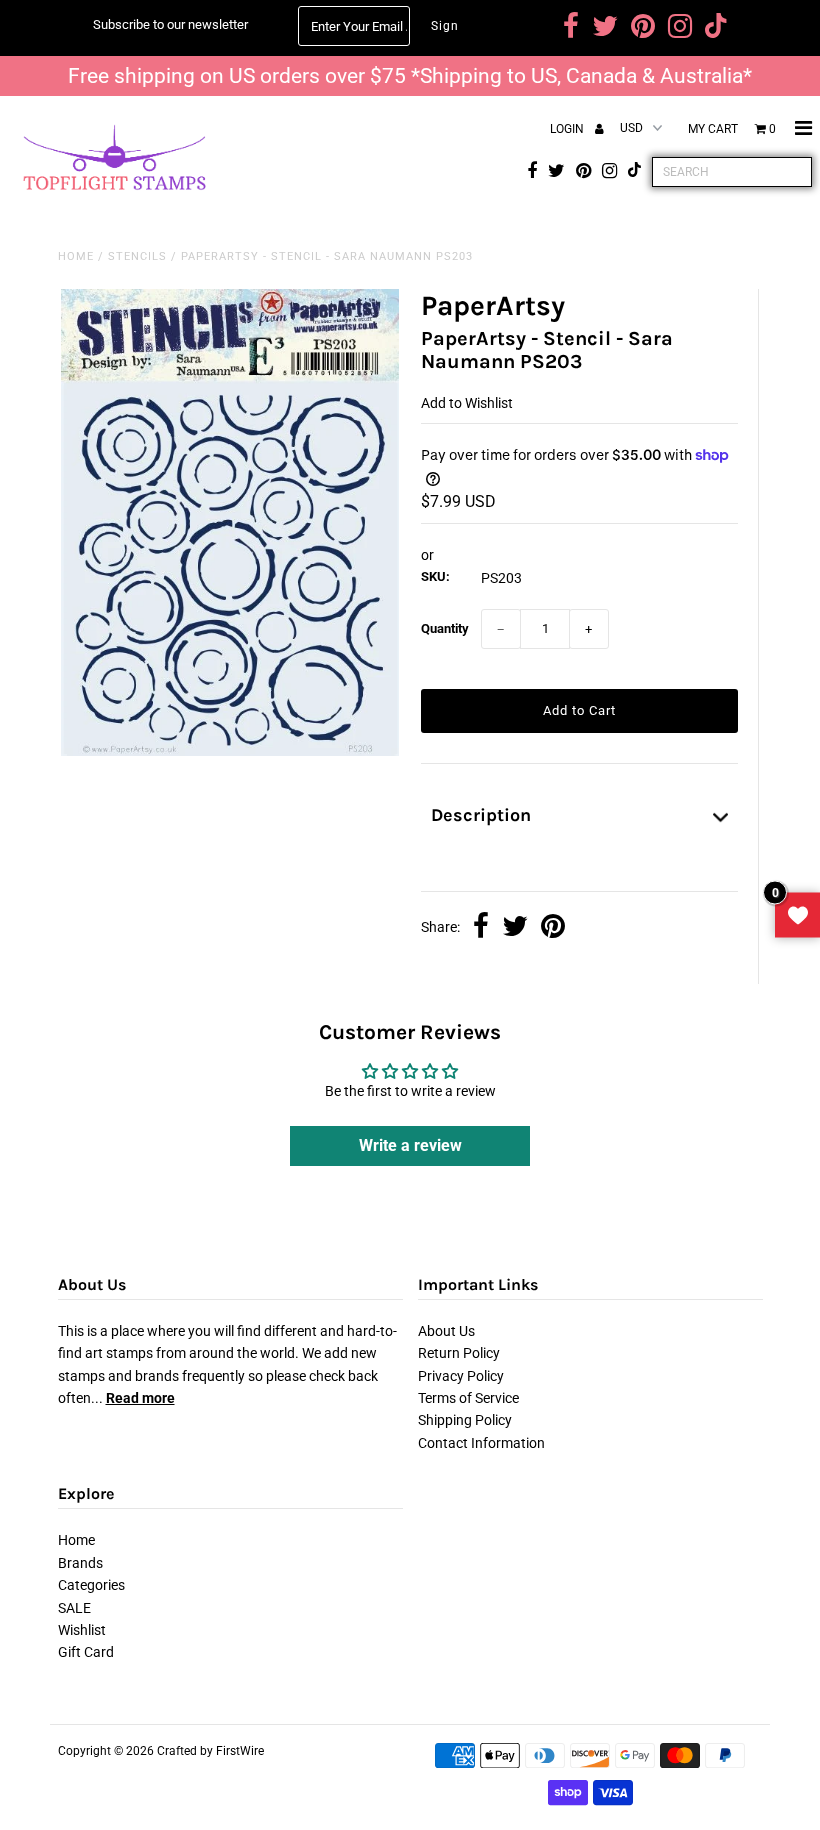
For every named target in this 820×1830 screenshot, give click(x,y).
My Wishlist (797, 915)
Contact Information (481, 1443)
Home (76, 256)
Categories (91, 1585)
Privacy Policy (461, 1376)
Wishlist (82, 1630)
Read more (140, 1398)
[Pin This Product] (553, 928)
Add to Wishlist (467, 403)
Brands (80, 1563)
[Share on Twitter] (515, 928)
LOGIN (568, 129)
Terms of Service (468, 1398)
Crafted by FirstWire (210, 1751)
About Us (446, 1331)
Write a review (410, 1145)
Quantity (445, 628)
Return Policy (459, 1353)
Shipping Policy (465, 1420)
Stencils (137, 256)
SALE (74, 1608)
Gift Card (86, 1652)
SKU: (435, 576)
